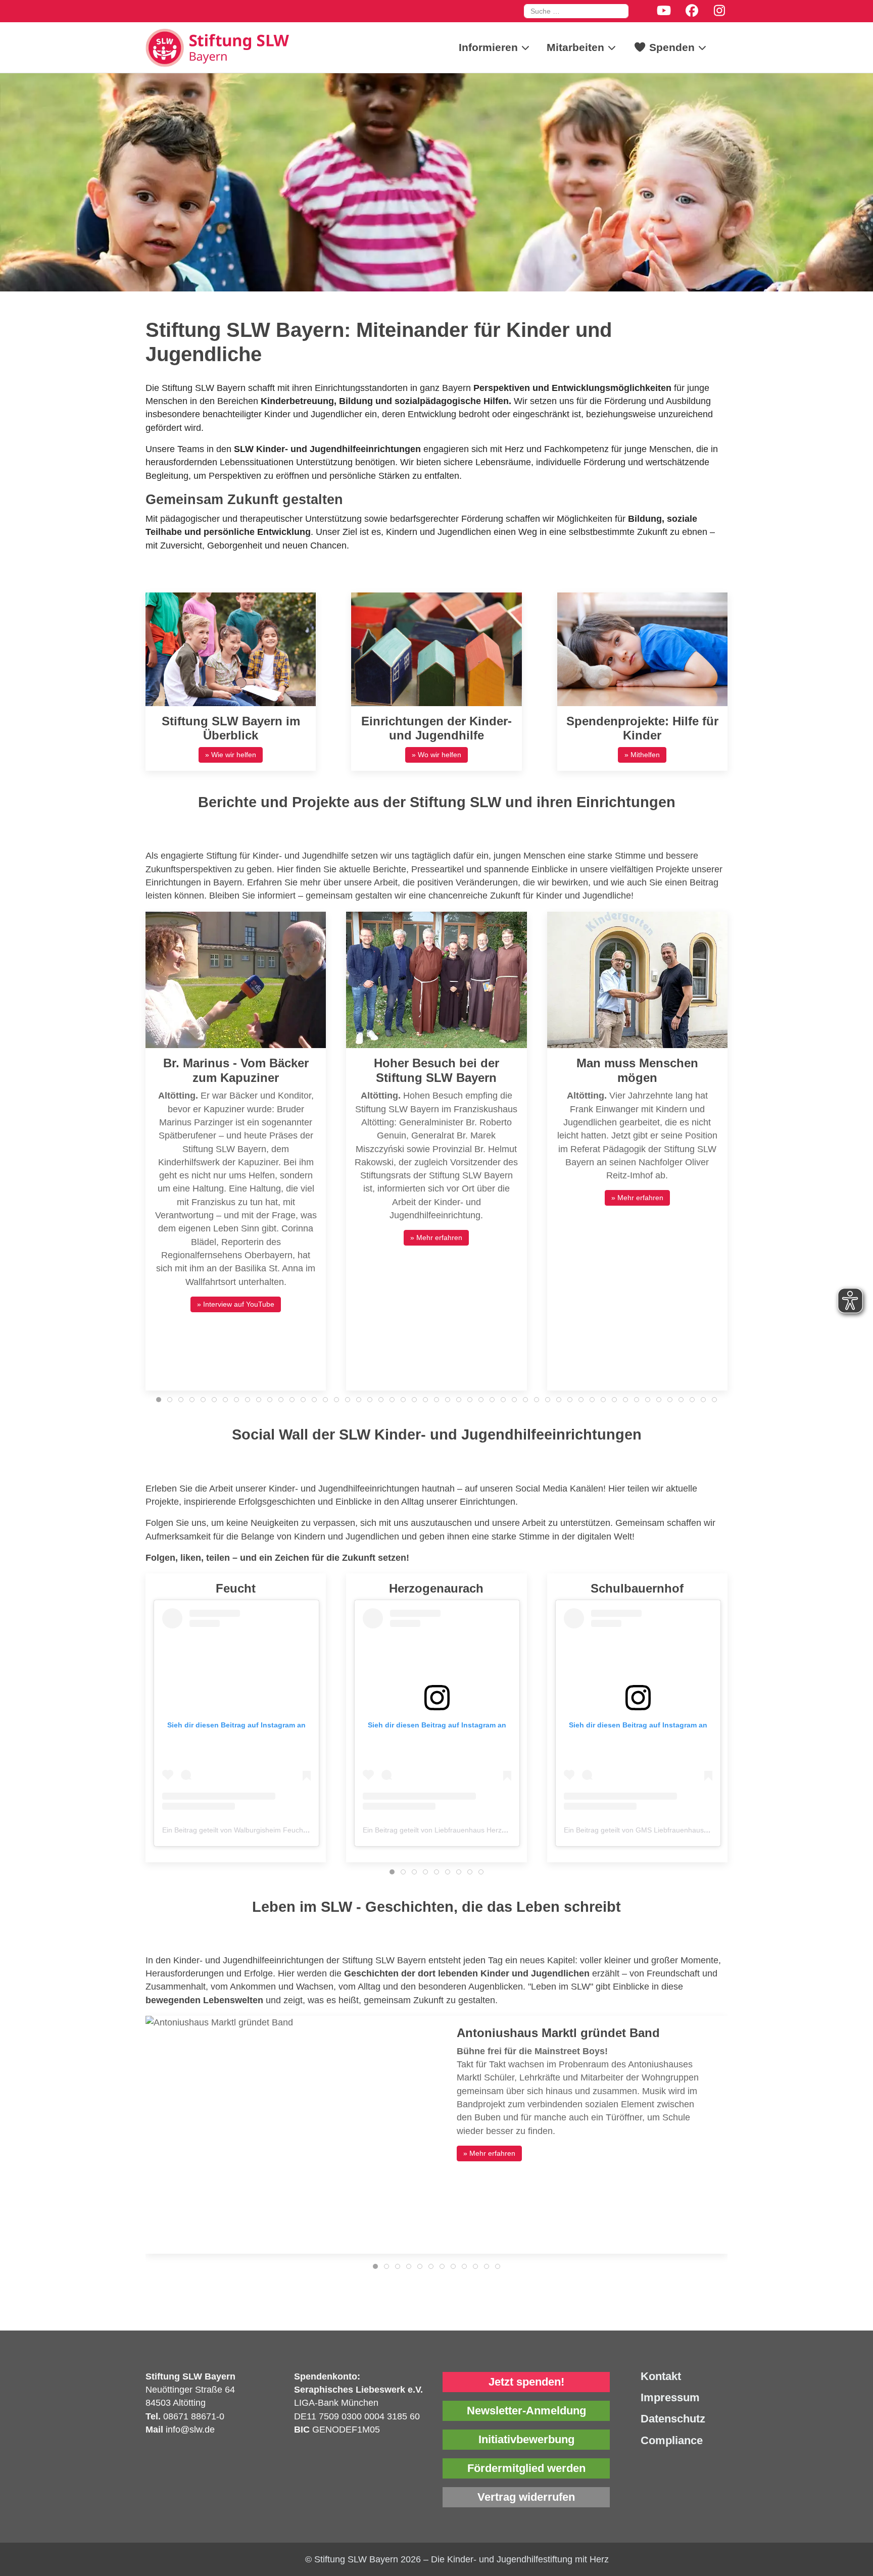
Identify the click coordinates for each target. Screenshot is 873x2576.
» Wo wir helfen (437, 755)
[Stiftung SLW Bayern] (221, 47)
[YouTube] (664, 11)
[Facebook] (692, 11)
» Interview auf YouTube (236, 1304)
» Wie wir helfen (231, 755)
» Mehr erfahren (436, 1237)
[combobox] (576, 11)
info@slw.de (190, 2430)
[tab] (159, 1400)
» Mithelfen (642, 755)
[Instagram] (720, 11)
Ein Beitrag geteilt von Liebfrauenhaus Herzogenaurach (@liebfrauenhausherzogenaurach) (508, 1830)
